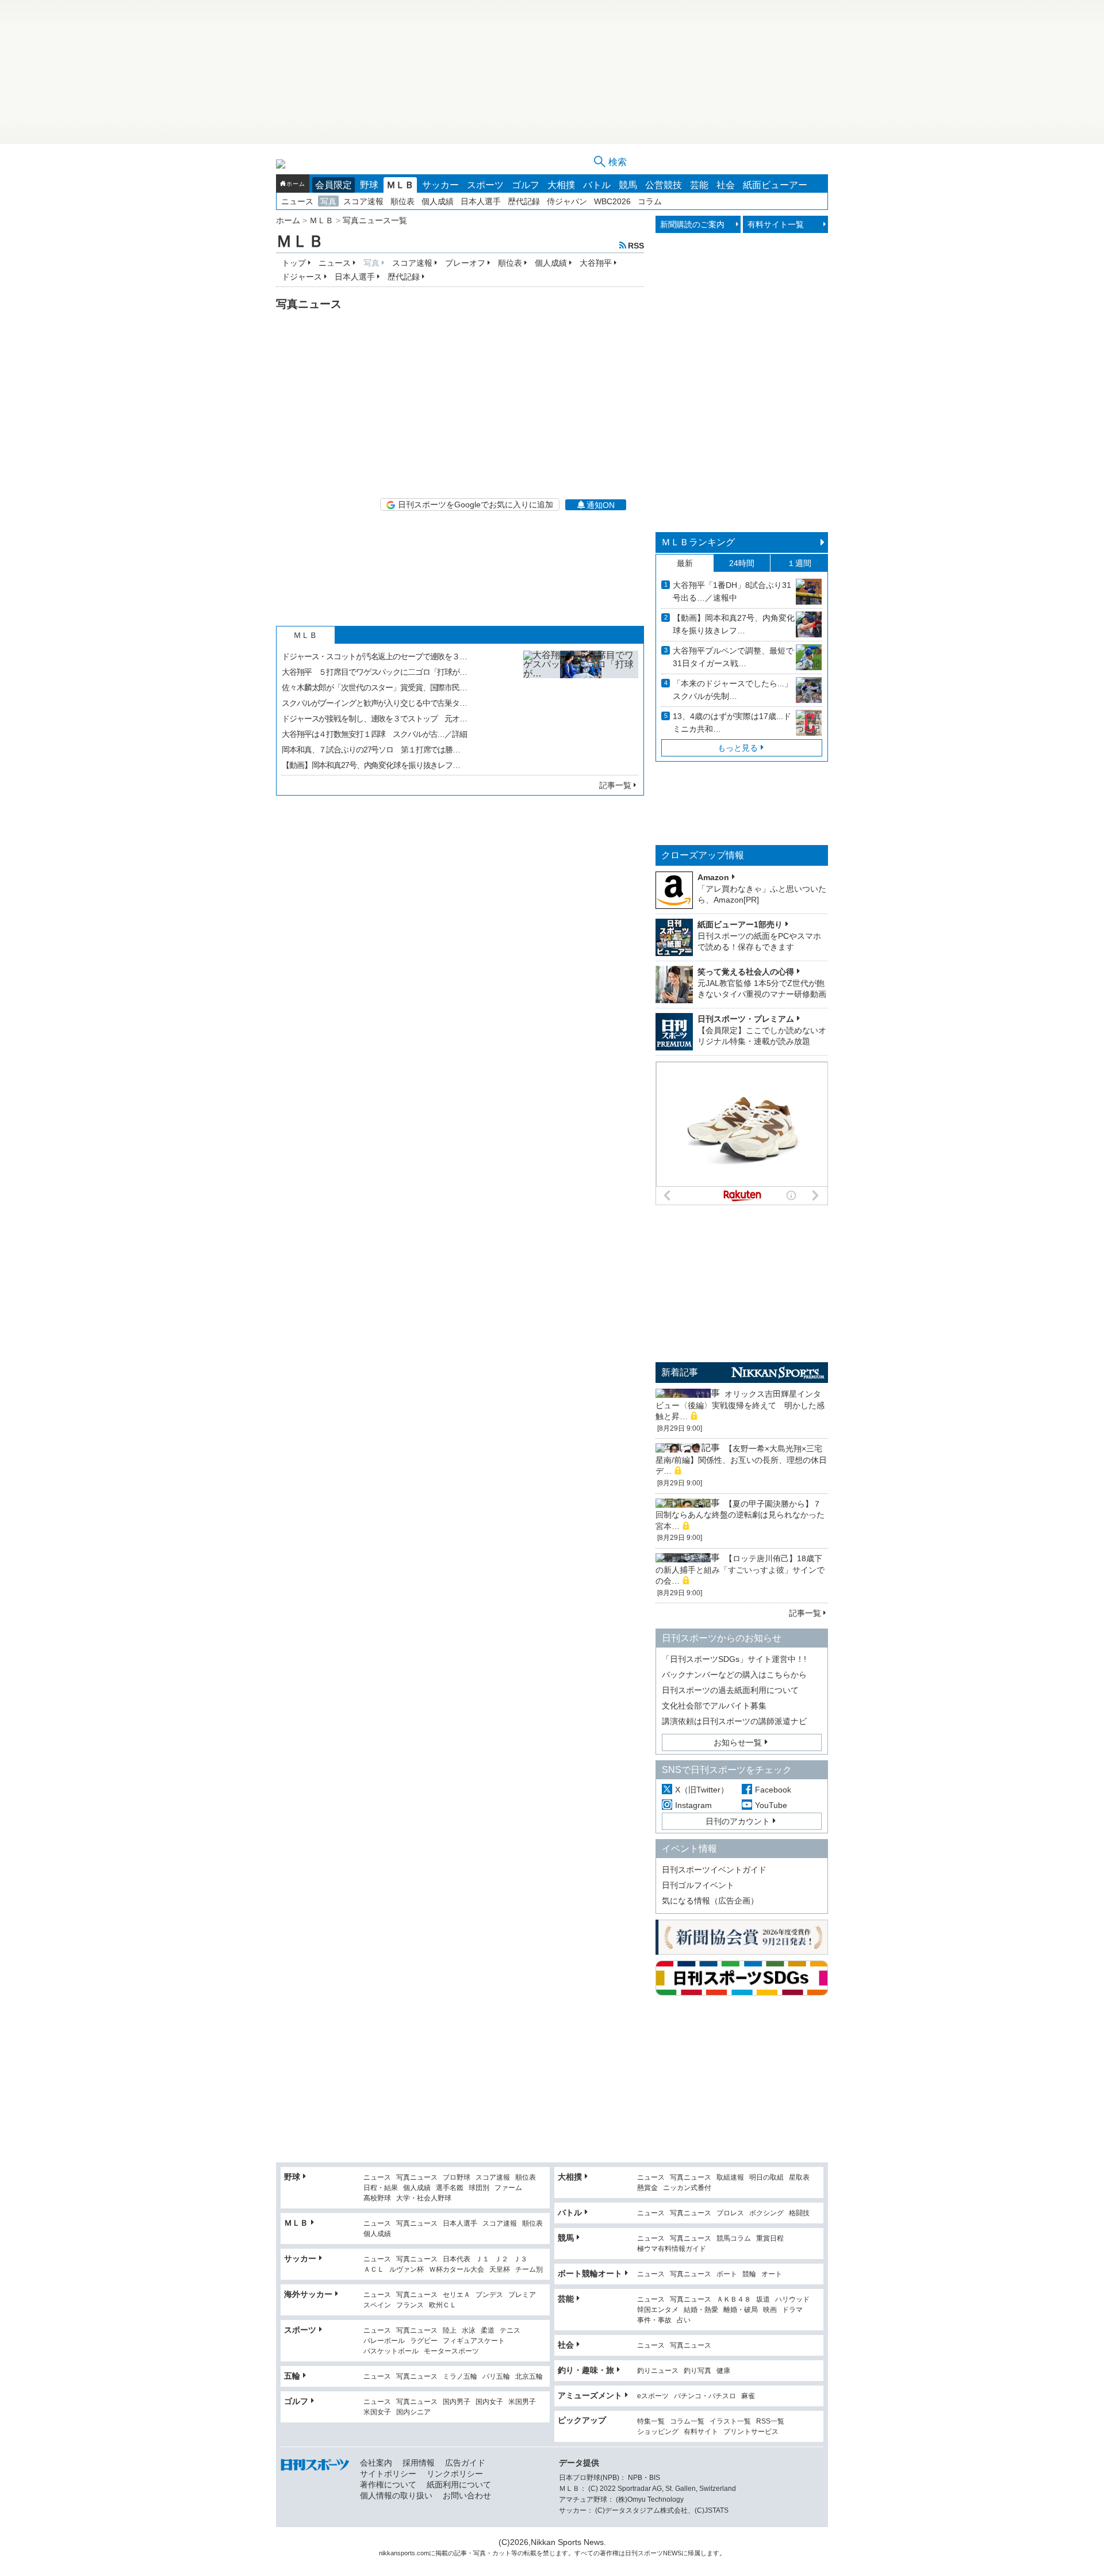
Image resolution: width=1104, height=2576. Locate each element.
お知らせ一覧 (738, 1742)
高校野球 (377, 2198)
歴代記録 (524, 201)
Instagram (693, 1805)
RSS (636, 245)
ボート (727, 2274)
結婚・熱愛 (701, 2310)
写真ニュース (417, 2178)
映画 (770, 2310)
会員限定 (333, 185)
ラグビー (424, 2341)
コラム (650, 201)
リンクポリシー (455, 2474)
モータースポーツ (451, 2351)
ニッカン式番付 (687, 2188)
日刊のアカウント (738, 1821)
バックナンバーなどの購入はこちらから (734, 1675)
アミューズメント (590, 2395)
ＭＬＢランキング (698, 542)
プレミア (522, 2295)
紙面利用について (459, 2485)
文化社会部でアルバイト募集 (714, 1706)
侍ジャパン (567, 201)
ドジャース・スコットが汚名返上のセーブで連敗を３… (374, 656)
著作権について (388, 2485)
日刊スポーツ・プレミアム (746, 1019)
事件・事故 (654, 2320)
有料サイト (701, 2432)
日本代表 (457, 2259)
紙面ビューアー (775, 185)
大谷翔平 (596, 263)
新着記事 (680, 1372)
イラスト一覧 (730, 2422)
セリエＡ (457, 2295)
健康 (723, 2371)
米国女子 (377, 2412)
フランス (410, 2305)
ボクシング (766, 2213)
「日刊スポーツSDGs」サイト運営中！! (734, 1659)
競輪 (749, 2274)
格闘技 (799, 2213)
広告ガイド (465, 2463)
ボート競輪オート (590, 2273)
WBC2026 (612, 201)
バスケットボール (391, 2351)
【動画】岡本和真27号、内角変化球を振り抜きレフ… (371, 765)
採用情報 (419, 2463)
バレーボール (384, 2341)
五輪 (292, 2376)
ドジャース (302, 277)
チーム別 (529, 2270)
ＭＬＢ (400, 185)
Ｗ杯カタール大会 (457, 2270)
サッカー (440, 185)
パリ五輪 (496, 2377)
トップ (294, 263)
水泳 (469, 2331)
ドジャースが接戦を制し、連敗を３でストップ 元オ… (374, 718)
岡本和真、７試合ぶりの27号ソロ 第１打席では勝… (371, 750)
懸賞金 (647, 2188)
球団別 (479, 2188)
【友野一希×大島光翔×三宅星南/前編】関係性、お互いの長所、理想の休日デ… (741, 1460)
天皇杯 (500, 2270)
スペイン (377, 2305)
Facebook (773, 1790)
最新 (685, 563)
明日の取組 (766, 2178)
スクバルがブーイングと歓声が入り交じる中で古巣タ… (374, 703)
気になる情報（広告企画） (710, 1901)
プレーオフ (465, 263)
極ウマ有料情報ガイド (672, 2249)
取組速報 (730, 2178)
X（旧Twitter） (702, 1790)
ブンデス (489, 2295)
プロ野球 (457, 2178)
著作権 (609, 2553)
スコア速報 (363, 201)
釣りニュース (658, 2371)
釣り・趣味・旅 (586, 2370)
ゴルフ (526, 185)
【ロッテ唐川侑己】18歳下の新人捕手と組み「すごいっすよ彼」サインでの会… (740, 1570)
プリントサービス (751, 2432)
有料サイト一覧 (776, 224)
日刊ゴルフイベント (698, 1885)
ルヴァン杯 (407, 2270)
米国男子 (522, 2402)
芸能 (699, 185)
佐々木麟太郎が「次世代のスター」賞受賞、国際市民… (374, 687)
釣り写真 (697, 2371)
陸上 (450, 2331)
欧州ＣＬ (443, 2305)
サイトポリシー (388, 2474)
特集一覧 (651, 2422)
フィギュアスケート (474, 2341)
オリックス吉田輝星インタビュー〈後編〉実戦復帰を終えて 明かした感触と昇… (740, 1405)
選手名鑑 (450, 2188)
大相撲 (561, 185)
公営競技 (664, 185)
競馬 (628, 185)
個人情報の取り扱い (396, 2495)
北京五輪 (529, 2377)
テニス (510, 2331)
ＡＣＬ (374, 2270)
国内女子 (489, 2402)
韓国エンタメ (658, 2310)
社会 (726, 185)
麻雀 (748, 2396)
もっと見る (738, 748)
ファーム (508, 2188)
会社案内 (376, 2463)
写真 (328, 201)
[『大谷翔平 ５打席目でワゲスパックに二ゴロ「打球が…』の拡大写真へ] (581, 708)
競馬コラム (734, 2239)
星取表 (799, 2178)
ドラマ (792, 2310)
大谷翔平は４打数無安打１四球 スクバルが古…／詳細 (374, 734)
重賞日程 (770, 2239)
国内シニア (413, 2412)
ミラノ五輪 (460, 2377)
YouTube (771, 1805)
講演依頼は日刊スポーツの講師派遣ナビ (734, 1721)
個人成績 (438, 201)
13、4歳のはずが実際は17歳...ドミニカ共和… (732, 723)
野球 (369, 185)
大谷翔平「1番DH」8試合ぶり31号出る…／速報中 (732, 591)
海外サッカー (308, 2294)
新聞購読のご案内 (692, 224)
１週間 (799, 563)
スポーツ (485, 185)
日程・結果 (381, 2188)
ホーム (296, 184)
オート (772, 2274)
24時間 (742, 563)
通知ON (601, 505)
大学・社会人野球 (424, 2198)
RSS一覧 (770, 2422)
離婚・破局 (741, 2310)
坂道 (763, 2300)
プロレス (730, 2213)
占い (684, 2320)
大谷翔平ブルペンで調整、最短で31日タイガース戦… (733, 657)
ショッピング (658, 2432)
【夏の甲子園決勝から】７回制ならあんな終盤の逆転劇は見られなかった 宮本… (744, 1515)
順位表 (402, 201)
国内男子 (457, 2402)
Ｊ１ (482, 2259)
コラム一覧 (687, 2422)
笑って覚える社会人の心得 (746, 972)
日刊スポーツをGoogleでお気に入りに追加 (476, 505)
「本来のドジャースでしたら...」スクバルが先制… (733, 690)
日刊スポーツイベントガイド (714, 1870)
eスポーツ (653, 2396)
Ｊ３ (520, 2259)
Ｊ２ (501, 2259)
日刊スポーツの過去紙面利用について (730, 1690)
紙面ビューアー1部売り (740, 924)
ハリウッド (792, 2300)
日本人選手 (481, 201)
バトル (597, 185)
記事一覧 (615, 785)
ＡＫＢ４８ (734, 2300)
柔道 (488, 2331)
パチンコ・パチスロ (705, 2396)
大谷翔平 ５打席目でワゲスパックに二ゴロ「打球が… (374, 672)
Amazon (713, 877)
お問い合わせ (467, 2495)
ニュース (297, 201)
